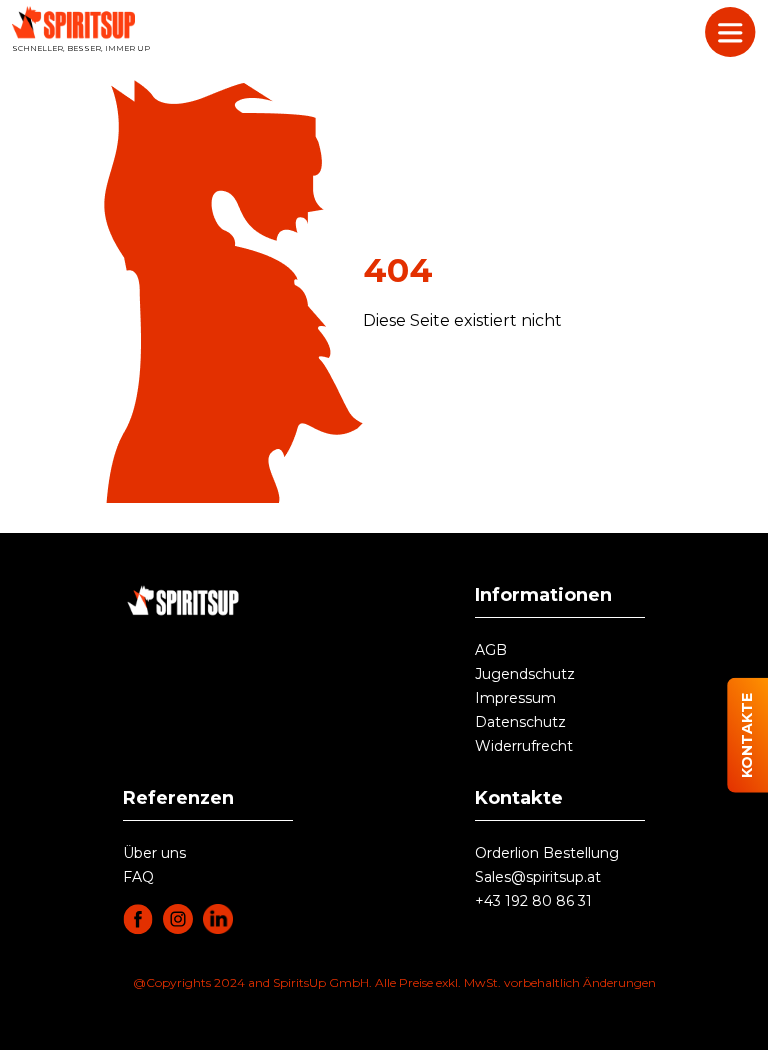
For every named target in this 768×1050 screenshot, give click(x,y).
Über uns (154, 853)
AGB (491, 650)
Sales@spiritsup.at (538, 877)
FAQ (138, 877)
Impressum (515, 698)
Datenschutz (520, 722)
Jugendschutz (525, 674)
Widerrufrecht (524, 746)
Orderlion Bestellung (547, 853)
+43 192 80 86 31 (533, 901)
